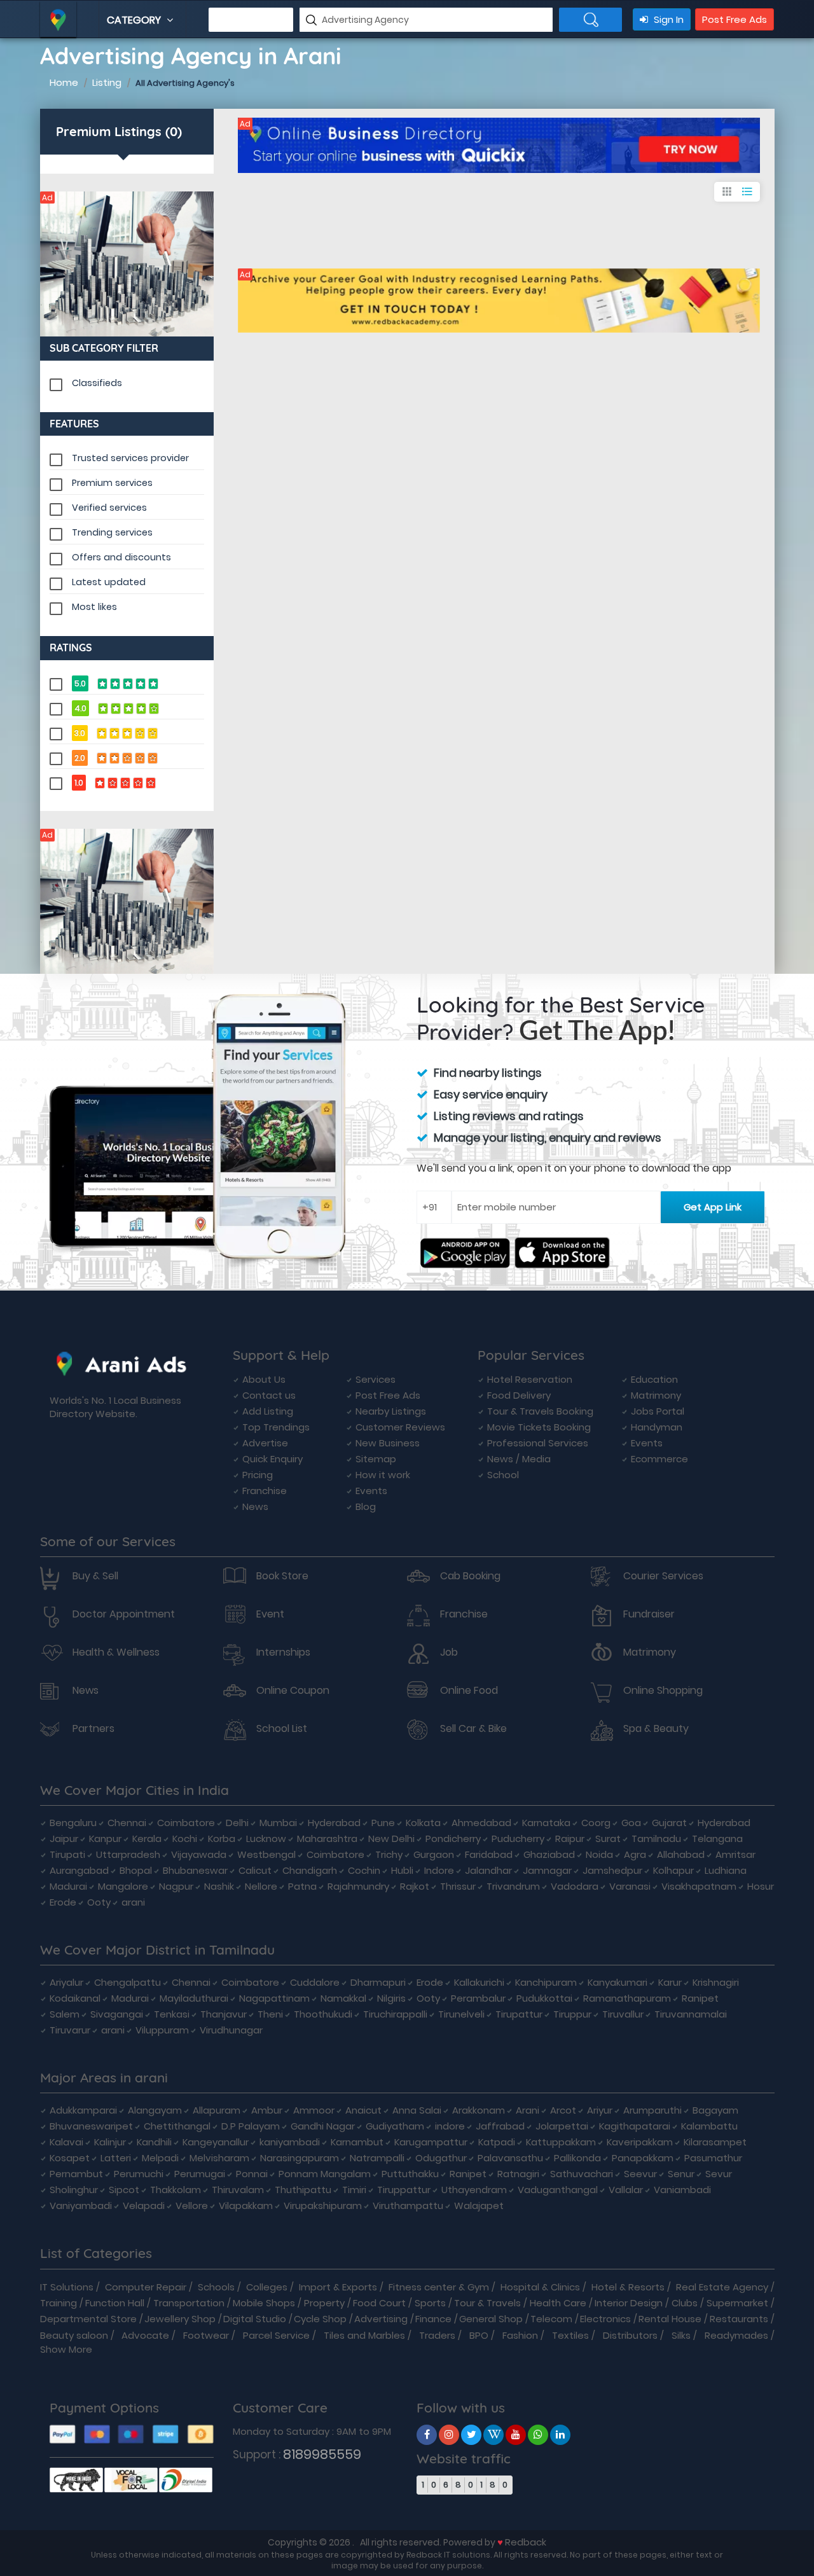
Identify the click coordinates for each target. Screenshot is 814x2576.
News (255, 1506)
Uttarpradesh (128, 1854)
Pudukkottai (544, 1998)
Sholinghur (74, 2190)
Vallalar (626, 2190)
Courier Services (663, 1576)
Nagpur (176, 1886)
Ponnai (252, 2174)
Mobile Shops (264, 2303)
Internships (283, 1652)
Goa (631, 1823)
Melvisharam (219, 2158)
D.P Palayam (251, 2126)
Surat (608, 1839)
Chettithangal (177, 2126)
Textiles (570, 2335)
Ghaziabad (549, 1854)
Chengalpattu (128, 1982)
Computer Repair (146, 2287)
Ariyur (600, 2110)
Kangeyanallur (216, 2142)
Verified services (109, 508)
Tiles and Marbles (364, 2335)
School (503, 1475)
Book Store (282, 1576)
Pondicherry (453, 1839)
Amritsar (735, 1854)
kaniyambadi (290, 2142)
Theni (270, 2014)
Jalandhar (488, 1870)
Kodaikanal (75, 1998)
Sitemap (376, 1459)
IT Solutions (67, 2287)
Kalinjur (110, 2142)
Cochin (364, 1870)
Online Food (469, 1691)
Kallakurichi (479, 1982)
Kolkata (423, 1823)
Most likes (94, 607)
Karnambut (357, 2142)
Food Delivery (519, 1395)
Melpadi (160, 2158)
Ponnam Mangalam (325, 2174)
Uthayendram (474, 2190)
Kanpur (105, 1839)
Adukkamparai (83, 2110)
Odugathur (441, 2158)
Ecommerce (659, 1459)
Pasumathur (713, 2158)
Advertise (265, 1443)
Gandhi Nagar (323, 2126)
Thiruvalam (238, 2190)
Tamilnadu (656, 1839)
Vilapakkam (246, 2206)
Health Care (558, 2303)
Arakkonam (479, 2110)
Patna (302, 1886)
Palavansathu (510, 2158)
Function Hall (115, 2303)
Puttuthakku (410, 2174)
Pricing (258, 1475)
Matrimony (656, 1395)
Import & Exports (338, 2287)
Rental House (670, 2319)
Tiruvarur (70, 2030)
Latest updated (109, 582)
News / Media (519, 1459)
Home (64, 82)
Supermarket (737, 2303)
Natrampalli (377, 2158)
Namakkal (343, 1998)
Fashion (520, 2335)
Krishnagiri (716, 1982)
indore (450, 2126)
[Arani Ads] (127, 264)
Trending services (112, 532)
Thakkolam (176, 2190)
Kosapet (70, 2158)
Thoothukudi (323, 2014)
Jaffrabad (500, 2126)
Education (654, 1379)
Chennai (127, 1823)
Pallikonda (577, 2158)
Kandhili (154, 2142)
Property (324, 2303)
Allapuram (217, 2110)
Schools (216, 2287)
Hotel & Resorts (628, 2287)
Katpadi (497, 2142)
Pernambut (76, 2174)
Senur (681, 2174)
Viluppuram (162, 2030)
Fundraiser (649, 1614)
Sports (430, 2303)
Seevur (640, 2174)
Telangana (717, 1839)
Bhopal (136, 1870)
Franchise (265, 1491)
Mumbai (278, 1823)
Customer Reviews (400, 1427)
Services (376, 1379)
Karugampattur (431, 2142)
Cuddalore (315, 1982)
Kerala (147, 1839)
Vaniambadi (682, 2190)
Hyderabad (334, 1823)
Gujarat (669, 1823)
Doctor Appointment (124, 1614)
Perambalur (478, 1998)
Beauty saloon (74, 2335)
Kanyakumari (617, 1982)
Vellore (192, 2206)
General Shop (491, 2319)
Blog (366, 1506)
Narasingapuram (300, 2158)
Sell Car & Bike (473, 1729)
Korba (222, 1839)
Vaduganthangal (558, 2190)
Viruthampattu (408, 2206)
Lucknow (266, 1839)
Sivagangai (117, 2014)
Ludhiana (726, 1870)
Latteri (116, 2158)
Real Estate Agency (722, 2287)
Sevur (719, 2174)
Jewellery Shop (180, 2319)
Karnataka (546, 1823)
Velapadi (144, 2206)
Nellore (261, 1886)
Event (270, 1614)
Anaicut (363, 2110)
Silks (681, 2335)
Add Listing (268, 1411)
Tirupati (67, 1854)
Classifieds (97, 383)
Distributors (630, 2335)
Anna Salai (417, 2110)
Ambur (267, 2110)
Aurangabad (79, 1870)
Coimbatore (186, 1823)
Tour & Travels (487, 2303)
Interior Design (629, 2303)
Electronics (605, 2319)
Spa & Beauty (656, 1729)
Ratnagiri (518, 2174)
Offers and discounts (121, 557)
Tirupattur (519, 2014)
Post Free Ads (735, 19)
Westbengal (266, 1854)
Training (59, 2303)
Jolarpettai (562, 2126)
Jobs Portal (658, 1411)
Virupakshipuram (323, 2206)
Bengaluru (73, 1823)
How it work (383, 1475)
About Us (264, 1379)
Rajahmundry (358, 1886)
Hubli (402, 1870)
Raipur (570, 1839)
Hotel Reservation (530, 1379)
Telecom (551, 2319)
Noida (599, 1854)
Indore (439, 1870)
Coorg (596, 1823)
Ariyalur (66, 1982)
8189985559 (322, 2454)
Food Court (379, 2303)
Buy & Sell (95, 1576)
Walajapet (479, 2206)
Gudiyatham (395, 2126)
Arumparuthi (652, 2110)
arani (133, 1902)
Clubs (685, 2303)
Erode (63, 1902)
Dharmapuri (378, 1982)
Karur (670, 1982)
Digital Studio (255, 2319)
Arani (528, 2110)
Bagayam (715, 2110)
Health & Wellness (116, 1652)
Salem (65, 2014)
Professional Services (538, 1443)
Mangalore (123, 1886)
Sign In (667, 19)
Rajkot (415, 1886)
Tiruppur (572, 2014)
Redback (526, 2542)
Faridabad (489, 1854)
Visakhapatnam (699, 1886)
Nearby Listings (391, 1411)
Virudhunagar (231, 2030)
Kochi (185, 1839)
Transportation (189, 2303)
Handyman (657, 1427)
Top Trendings (276, 1427)
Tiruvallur (623, 2014)
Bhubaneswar (195, 1870)
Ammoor (314, 2110)
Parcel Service (276, 2335)
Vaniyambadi (81, 2206)
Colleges (267, 2287)
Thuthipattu (303, 2190)
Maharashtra (327, 1839)
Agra (635, 1854)
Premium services (112, 483)
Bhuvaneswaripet (91, 2126)
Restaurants (739, 2319)
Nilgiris (391, 1998)
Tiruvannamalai (691, 2014)
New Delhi (391, 1839)
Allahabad (681, 1854)
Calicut (255, 1870)
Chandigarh (310, 1870)
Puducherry (518, 1839)
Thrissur (458, 1886)
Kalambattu (709, 2126)
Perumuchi (139, 2174)
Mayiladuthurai (194, 1998)
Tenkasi (172, 2014)
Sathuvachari (582, 2174)
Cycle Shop (320, 2319)
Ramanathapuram (627, 1998)
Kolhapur (673, 1870)
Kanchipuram (546, 1982)
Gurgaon (434, 1854)
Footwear (206, 2335)
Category (135, 20)
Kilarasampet (715, 2142)
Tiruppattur (404, 2190)
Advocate (145, 2335)
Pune (383, 1823)
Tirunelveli (461, 2014)
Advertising (381, 2319)
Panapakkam (643, 2158)
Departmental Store (88, 2319)
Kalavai (66, 2142)
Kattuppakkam (561, 2142)
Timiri (354, 2190)
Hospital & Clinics (540, 2287)
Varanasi (630, 1886)
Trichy (389, 1854)
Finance (433, 2319)
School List (282, 1729)
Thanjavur (224, 2014)
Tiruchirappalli (395, 2014)
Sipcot (124, 2190)
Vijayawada (199, 1854)
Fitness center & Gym (439, 2287)
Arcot (563, 2110)
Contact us (269, 1395)
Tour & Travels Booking (540, 1411)
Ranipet (700, 1998)
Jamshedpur (612, 1870)
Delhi (237, 1823)
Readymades (736, 2335)
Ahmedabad (481, 1823)
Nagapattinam (274, 1998)
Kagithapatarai (635, 2126)
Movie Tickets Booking (539, 1427)
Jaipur (64, 1839)
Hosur (761, 1886)
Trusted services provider (130, 458)
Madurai (68, 1886)
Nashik (219, 1886)
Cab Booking (470, 1576)
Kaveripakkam (640, 2142)
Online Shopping (663, 1691)
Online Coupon (293, 1691)
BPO (479, 2335)
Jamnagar (547, 1870)
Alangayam (155, 2110)
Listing (107, 82)
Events (371, 1491)
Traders (437, 2335)
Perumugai (200, 2174)
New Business (388, 1443)
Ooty (99, 1902)
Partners (93, 1729)
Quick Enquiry (272, 1459)
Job (449, 1652)
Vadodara (575, 1886)
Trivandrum (513, 1886)
